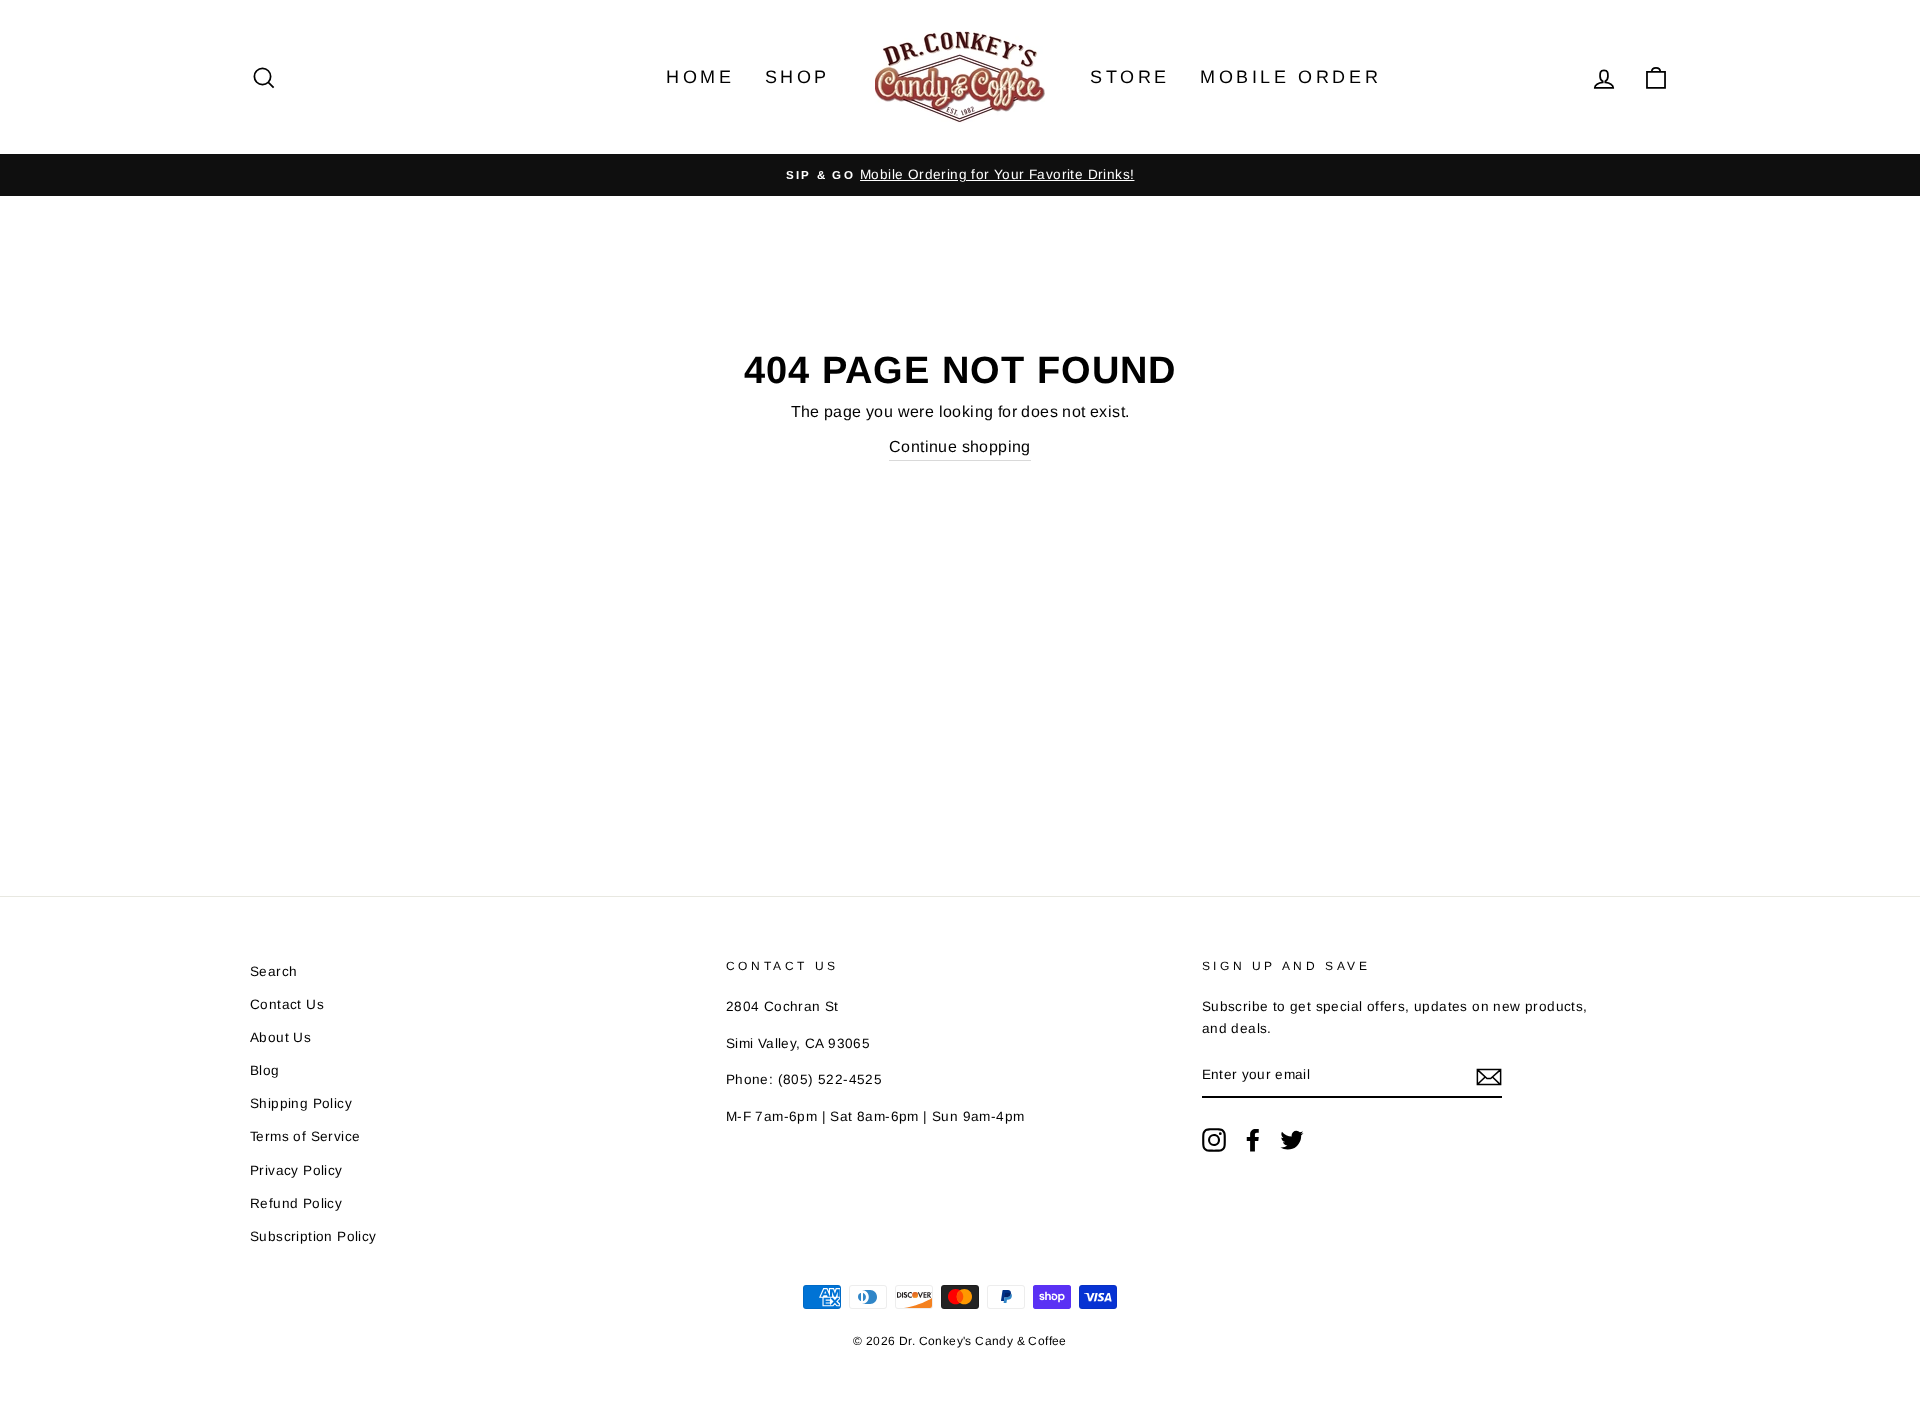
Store (1130, 77)
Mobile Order (1290, 77)
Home (700, 77)
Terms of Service (305, 1136)
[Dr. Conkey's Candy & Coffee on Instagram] (1214, 1140)
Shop (797, 77)
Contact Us (287, 1004)
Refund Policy (296, 1203)
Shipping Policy (301, 1103)
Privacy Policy (296, 1170)
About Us (280, 1037)
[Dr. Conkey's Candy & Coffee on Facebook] (1253, 1140)
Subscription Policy (313, 1236)
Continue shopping (960, 446)
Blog (265, 1070)
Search (273, 971)
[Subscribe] (1489, 1076)
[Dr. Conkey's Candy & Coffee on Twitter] (1292, 1140)
